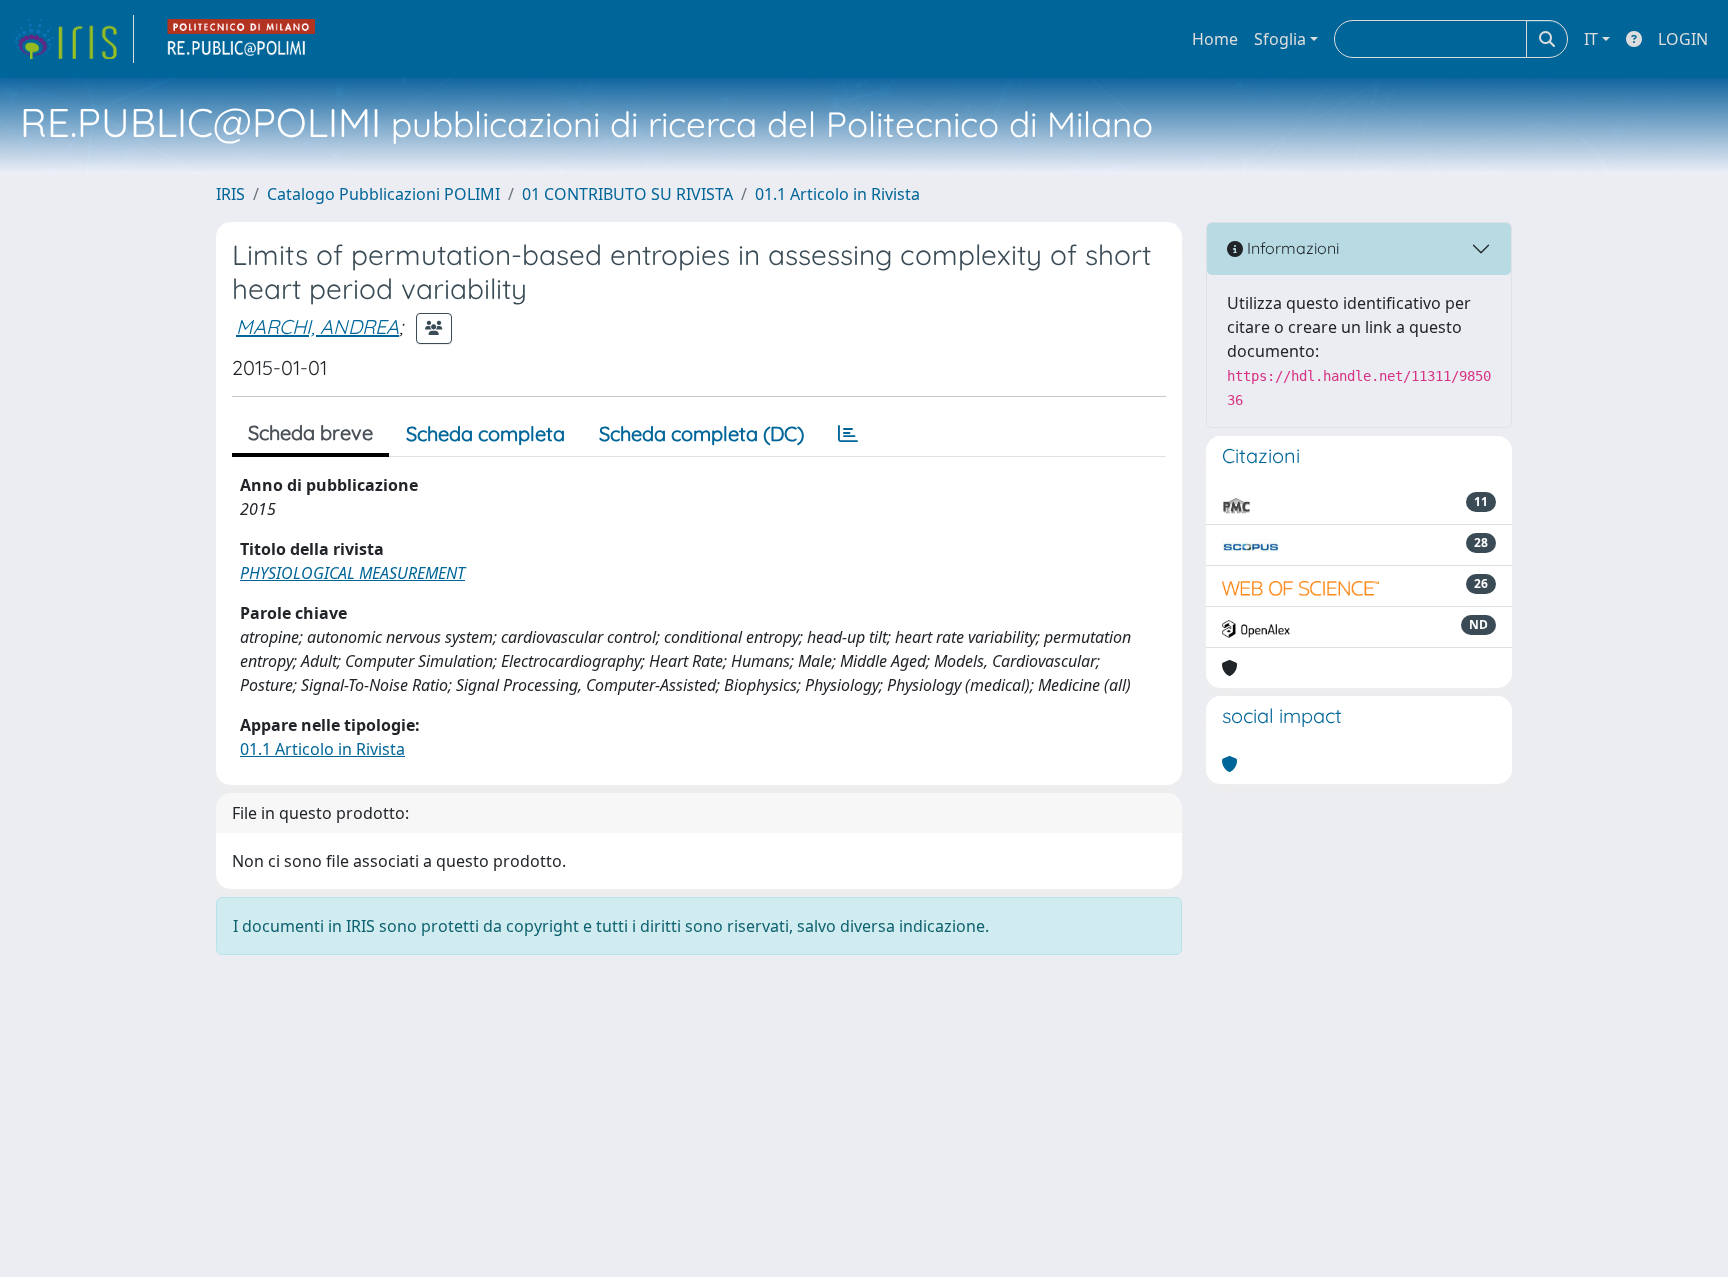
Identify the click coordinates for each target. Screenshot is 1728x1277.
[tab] (848, 434)
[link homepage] (73, 39)
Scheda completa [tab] (485, 433)
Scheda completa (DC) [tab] (701, 433)
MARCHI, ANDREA (317, 326)
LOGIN (1683, 39)
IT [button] (1591, 39)
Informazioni (1291, 248)
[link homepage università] (242, 39)
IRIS (230, 194)
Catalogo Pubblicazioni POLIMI (383, 194)
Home (1215, 39)
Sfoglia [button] (1280, 39)
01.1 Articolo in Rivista (837, 194)
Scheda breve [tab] (310, 432)
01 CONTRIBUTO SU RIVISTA (627, 194)
